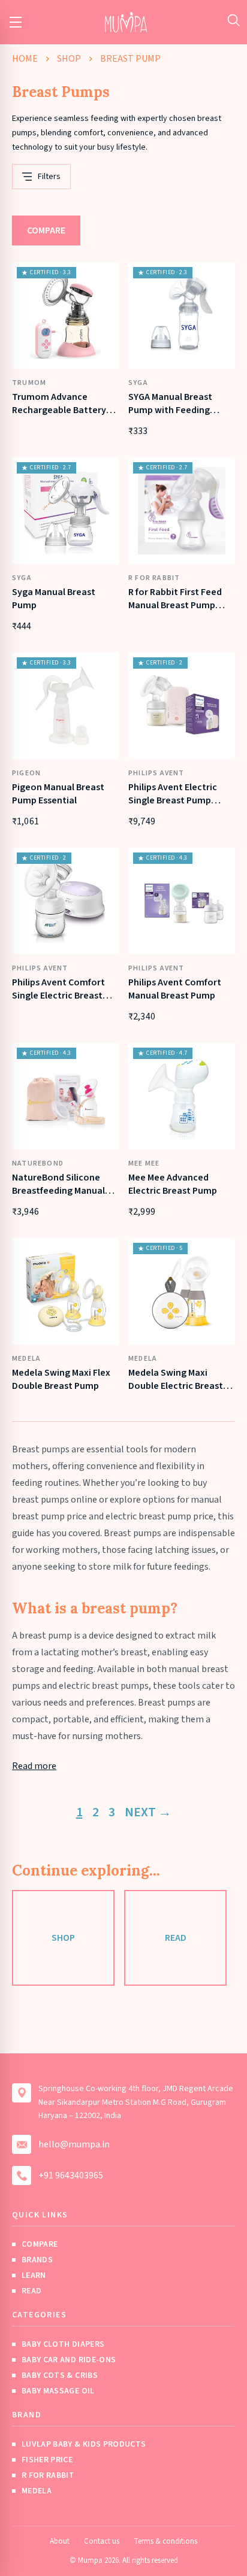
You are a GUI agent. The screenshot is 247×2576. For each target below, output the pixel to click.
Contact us (102, 2541)
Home (25, 59)
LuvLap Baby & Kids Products (84, 2444)
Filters (49, 177)
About (60, 2541)
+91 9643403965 (71, 2176)
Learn (34, 2275)
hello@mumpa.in (74, 2144)
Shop (69, 59)
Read (176, 1938)
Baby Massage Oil (58, 2391)
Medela (37, 2491)
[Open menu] (16, 22)
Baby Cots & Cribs (60, 2375)
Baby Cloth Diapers (63, 2344)
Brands (37, 2260)
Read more (34, 1766)
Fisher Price (47, 2460)
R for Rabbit (48, 2475)
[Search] (234, 20)
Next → (148, 1812)
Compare (46, 230)
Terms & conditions (165, 2541)
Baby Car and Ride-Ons (69, 2360)
